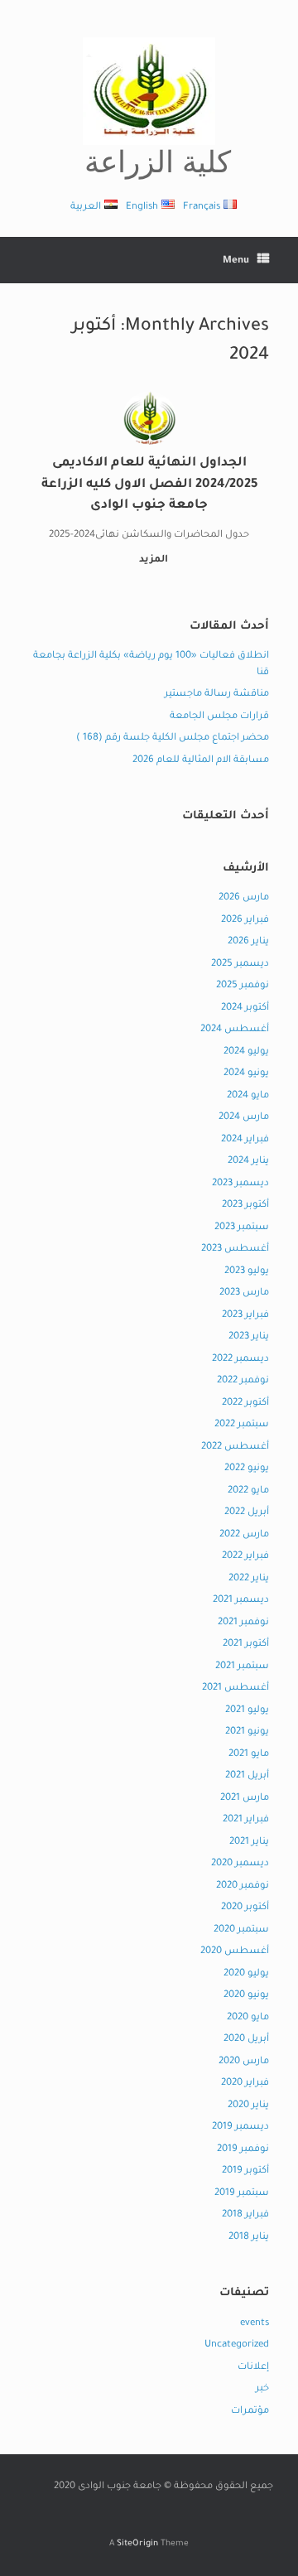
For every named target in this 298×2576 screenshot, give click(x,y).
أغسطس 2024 (235, 1030)
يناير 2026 (248, 942)
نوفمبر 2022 (243, 1381)
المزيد (152, 560)
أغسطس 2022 (235, 1447)
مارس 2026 (244, 898)
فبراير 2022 (245, 1557)
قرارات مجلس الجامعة (219, 717)
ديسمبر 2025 (240, 965)
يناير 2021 (249, 1843)
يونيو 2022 (247, 1469)
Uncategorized (237, 2345)
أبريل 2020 (246, 2040)
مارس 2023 (244, 1293)
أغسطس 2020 (235, 1952)
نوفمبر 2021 (243, 1623)
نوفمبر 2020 (243, 1886)
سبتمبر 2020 (241, 1930)
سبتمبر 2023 (242, 1228)
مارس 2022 (244, 1535)
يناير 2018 (249, 2238)
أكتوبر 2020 (245, 1908)
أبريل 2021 (247, 1776)
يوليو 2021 (247, 1711)
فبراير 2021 (246, 1820)
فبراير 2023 (245, 1316)
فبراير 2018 (245, 2215)
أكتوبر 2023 (245, 1206)
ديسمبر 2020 (240, 1864)
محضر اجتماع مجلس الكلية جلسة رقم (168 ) (173, 738)
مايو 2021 (249, 1755)
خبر (262, 2389)
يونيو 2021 (247, 1732)
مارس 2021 (245, 1799)
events (255, 2324)
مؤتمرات (250, 2412)
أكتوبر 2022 (245, 1404)
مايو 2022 (248, 1491)
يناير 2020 (248, 2106)
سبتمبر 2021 (242, 1667)
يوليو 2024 (246, 1052)
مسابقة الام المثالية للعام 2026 (201, 761)
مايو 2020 (248, 2018)
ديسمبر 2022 (240, 1360)
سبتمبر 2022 (242, 1425)
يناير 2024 (248, 1162)
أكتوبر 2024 (245, 1008)
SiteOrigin (137, 2544)
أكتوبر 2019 (245, 2171)
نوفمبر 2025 (243, 986)
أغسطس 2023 (235, 1249)
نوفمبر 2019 (243, 2150)
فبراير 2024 (245, 1140)
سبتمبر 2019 (242, 2194)
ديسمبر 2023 (240, 1184)
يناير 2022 (249, 1579)
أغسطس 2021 (236, 1688)
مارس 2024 (244, 1118)
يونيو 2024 (246, 1074)
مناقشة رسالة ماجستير (217, 695)
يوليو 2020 (246, 1974)
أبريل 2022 (247, 1513)
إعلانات (253, 2368)
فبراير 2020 (245, 2084)
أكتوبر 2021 (246, 1645)
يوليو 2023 (247, 1272)
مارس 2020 (244, 2062)
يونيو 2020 (246, 1996)
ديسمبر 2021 (241, 1601)
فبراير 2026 (245, 921)
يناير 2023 (249, 1337)
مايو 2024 (248, 1096)
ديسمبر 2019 (240, 2127)
